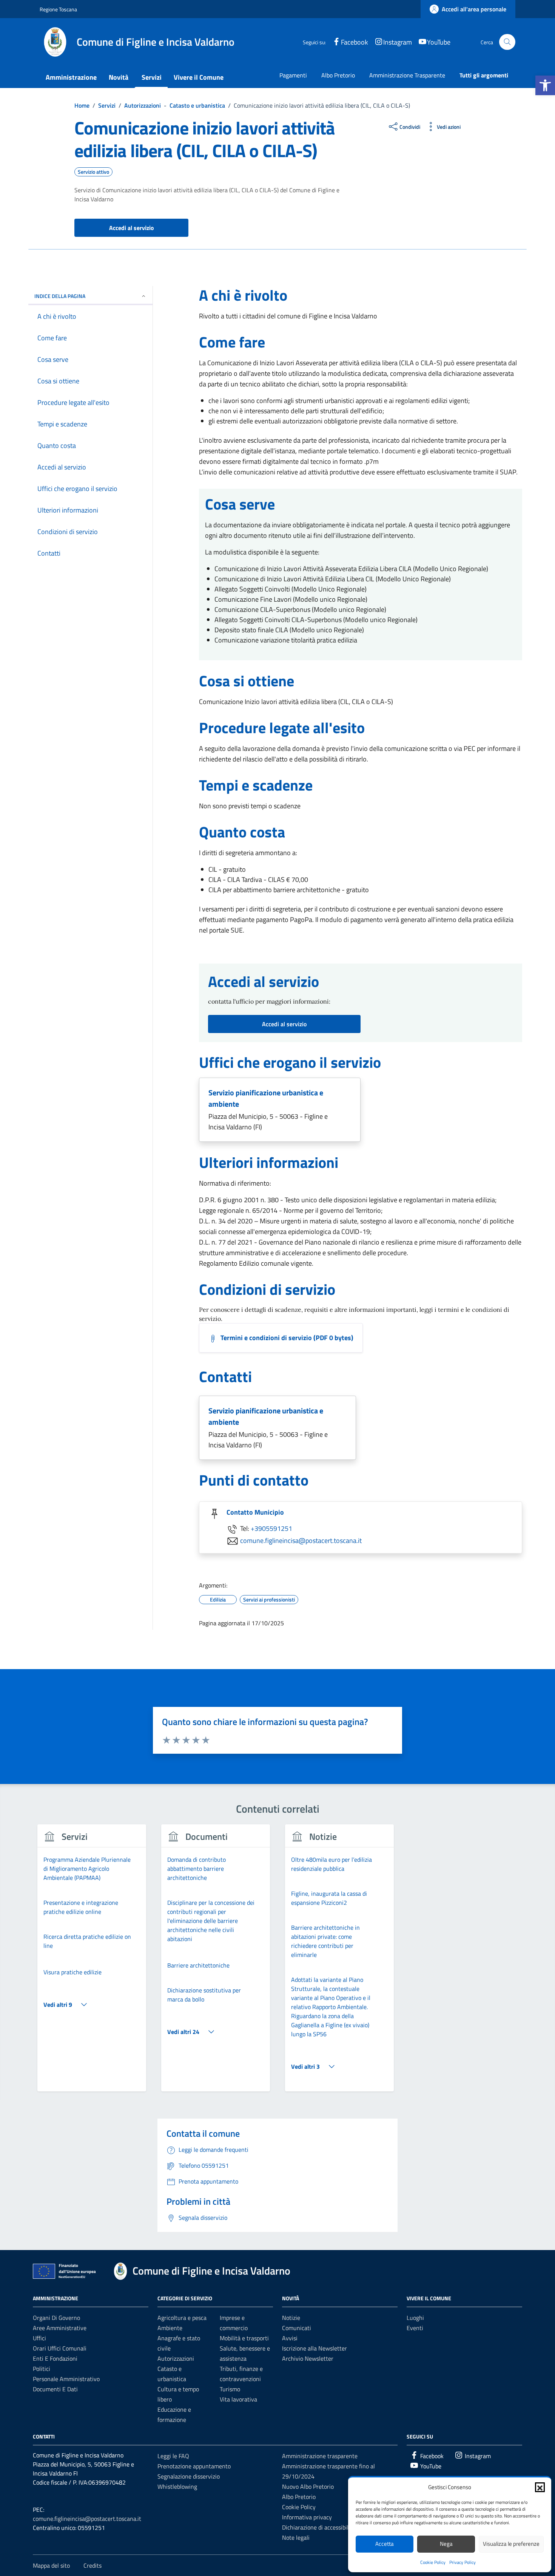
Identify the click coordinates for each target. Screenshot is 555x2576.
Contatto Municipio (255, 1512)
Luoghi (415, 2318)
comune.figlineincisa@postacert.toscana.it (301, 1540)
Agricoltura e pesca (182, 2318)
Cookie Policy (433, 2562)
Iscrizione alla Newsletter (314, 2348)
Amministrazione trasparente (320, 2456)
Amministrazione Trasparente (407, 75)
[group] (92, 1962)
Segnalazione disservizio (189, 2476)
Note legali (296, 2537)
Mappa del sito (51, 2565)
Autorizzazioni (176, 2358)
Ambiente (170, 2328)
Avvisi (290, 2338)
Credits (92, 2565)
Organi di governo (56, 2318)
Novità (119, 77)
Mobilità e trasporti (244, 2338)
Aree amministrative (60, 2328)
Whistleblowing (177, 2486)
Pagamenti (293, 75)
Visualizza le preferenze (511, 2544)
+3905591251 (271, 1528)
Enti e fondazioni (55, 2358)
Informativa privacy (307, 2517)
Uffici (39, 2338)
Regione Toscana (58, 9)
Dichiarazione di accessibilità (319, 2527)
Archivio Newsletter (308, 2358)
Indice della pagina (60, 296)
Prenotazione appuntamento (194, 2466)
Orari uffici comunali (60, 2348)
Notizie (291, 2318)
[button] (545, 85)
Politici (42, 2369)
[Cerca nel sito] (507, 42)
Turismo (230, 2389)
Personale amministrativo (66, 2379)
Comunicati (297, 2328)
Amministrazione (71, 77)
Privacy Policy (462, 2562)
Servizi (152, 77)
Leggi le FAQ (173, 2456)
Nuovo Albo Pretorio (308, 2486)
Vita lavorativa (238, 2399)
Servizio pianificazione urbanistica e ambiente (266, 1098)
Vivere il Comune (199, 77)
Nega (446, 2544)
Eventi (415, 2328)
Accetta (385, 2544)
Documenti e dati (55, 2389)
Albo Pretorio (338, 75)
